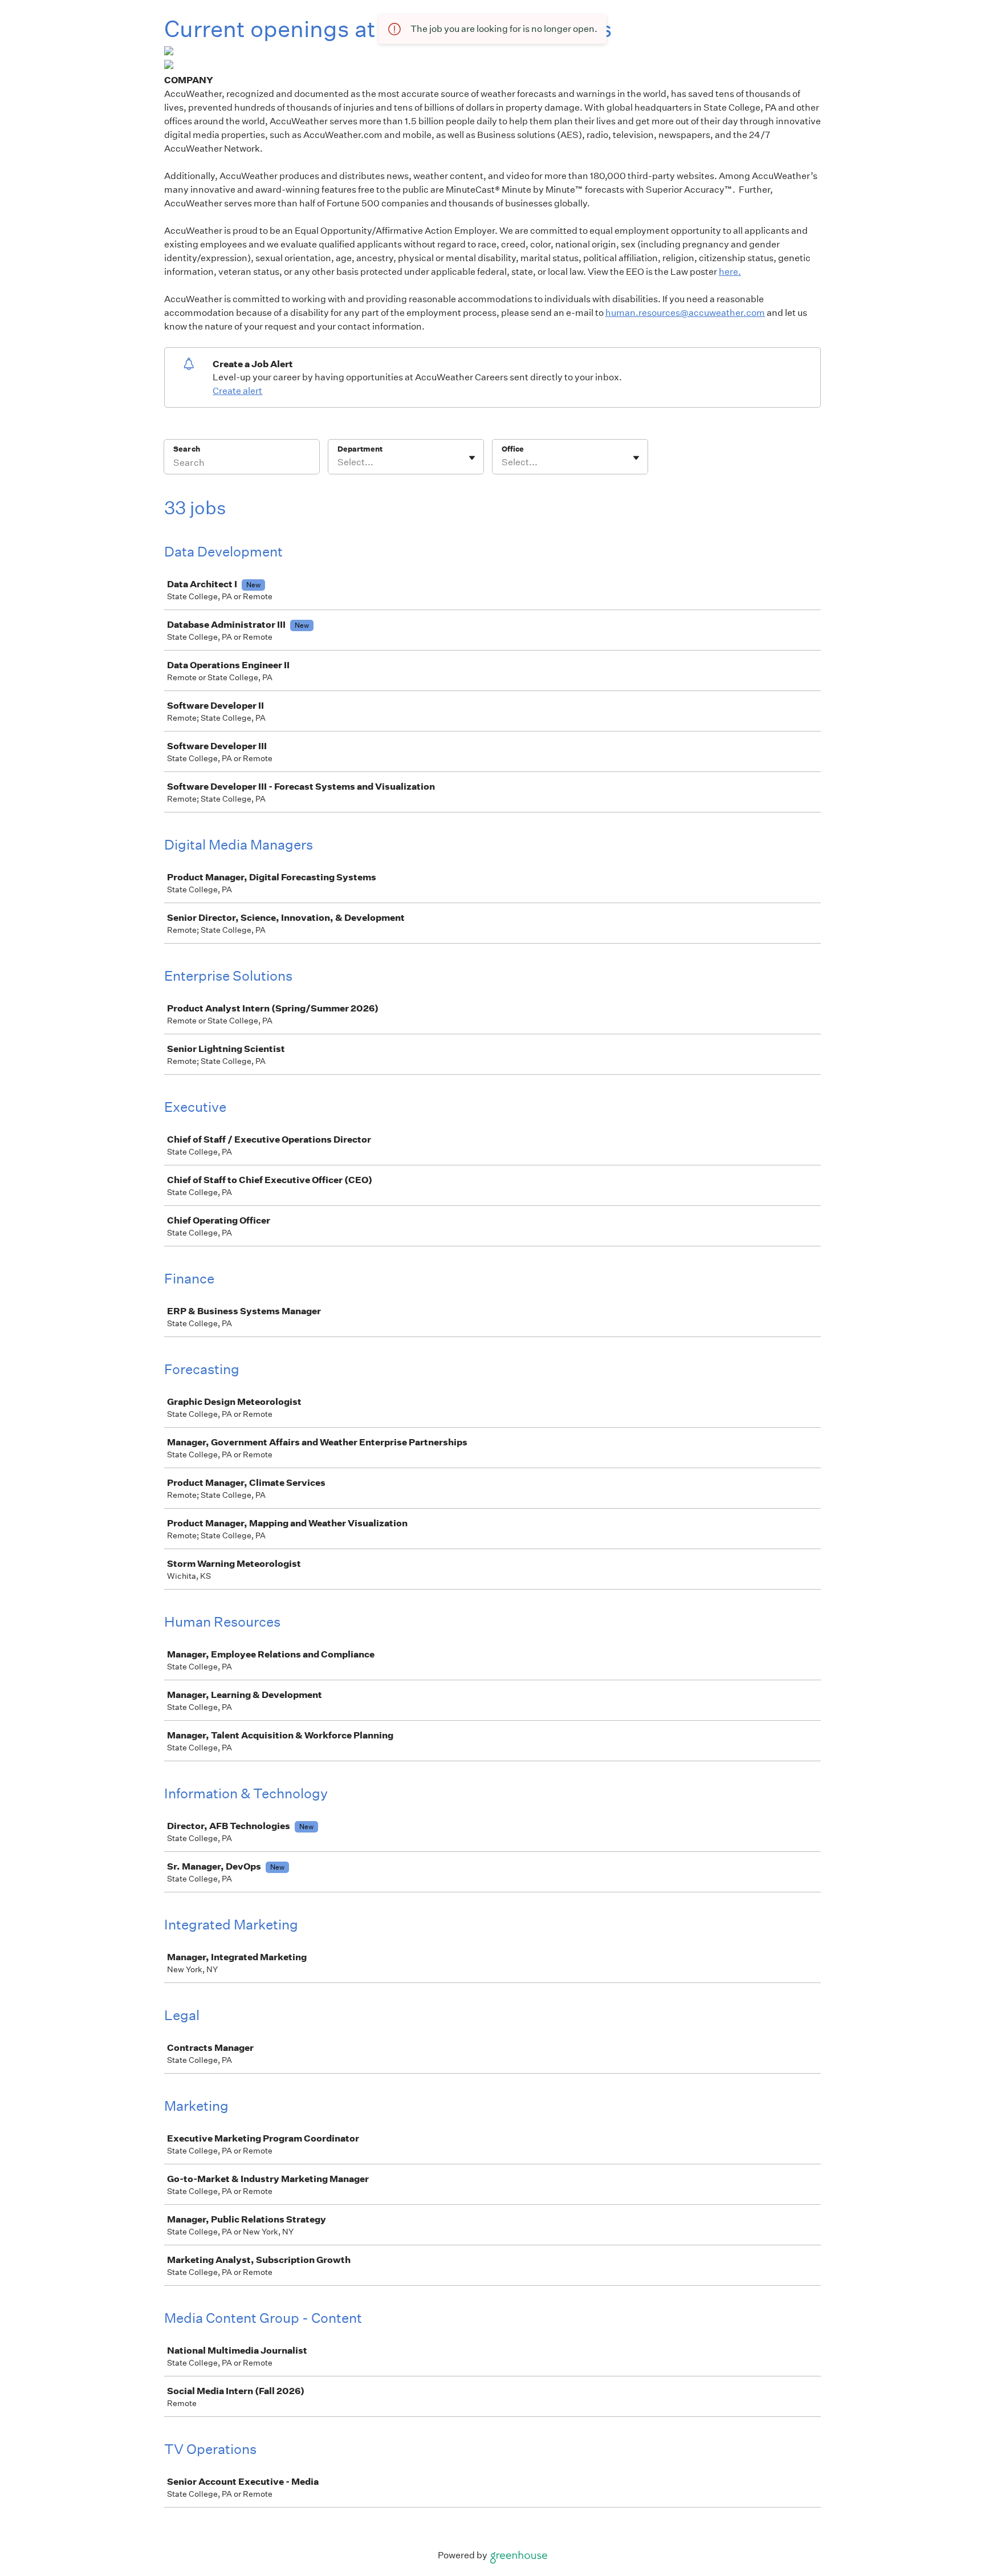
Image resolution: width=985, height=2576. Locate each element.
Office (513, 449)
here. (730, 272)
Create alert (237, 391)
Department (360, 449)
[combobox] (338, 462)
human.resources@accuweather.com (685, 313)
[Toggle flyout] (472, 458)
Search (187, 449)
